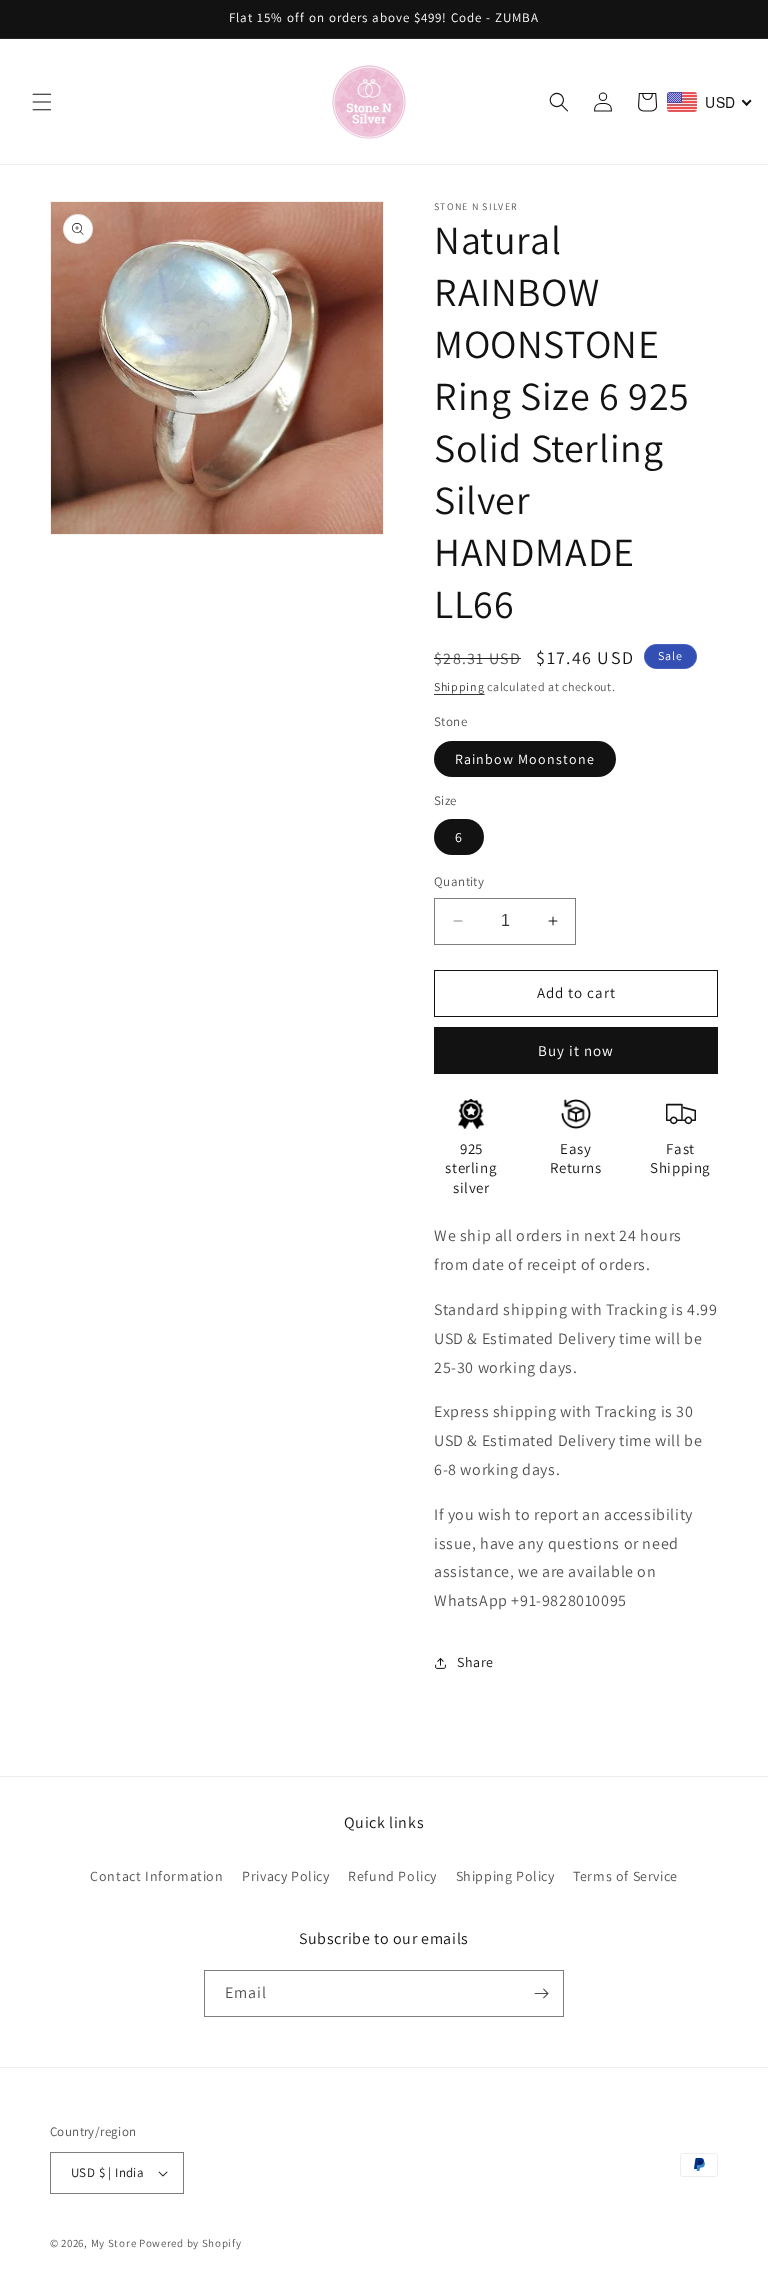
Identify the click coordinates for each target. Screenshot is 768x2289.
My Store (114, 2243)
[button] (42, 102)
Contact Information (156, 1876)
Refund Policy (392, 1876)
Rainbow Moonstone (525, 759)
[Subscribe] (541, 1993)
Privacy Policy (285, 1876)
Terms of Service (625, 1876)
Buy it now (576, 1050)
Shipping (459, 686)
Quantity (459, 881)
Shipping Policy (505, 1876)
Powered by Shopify (190, 2243)
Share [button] (475, 1662)
